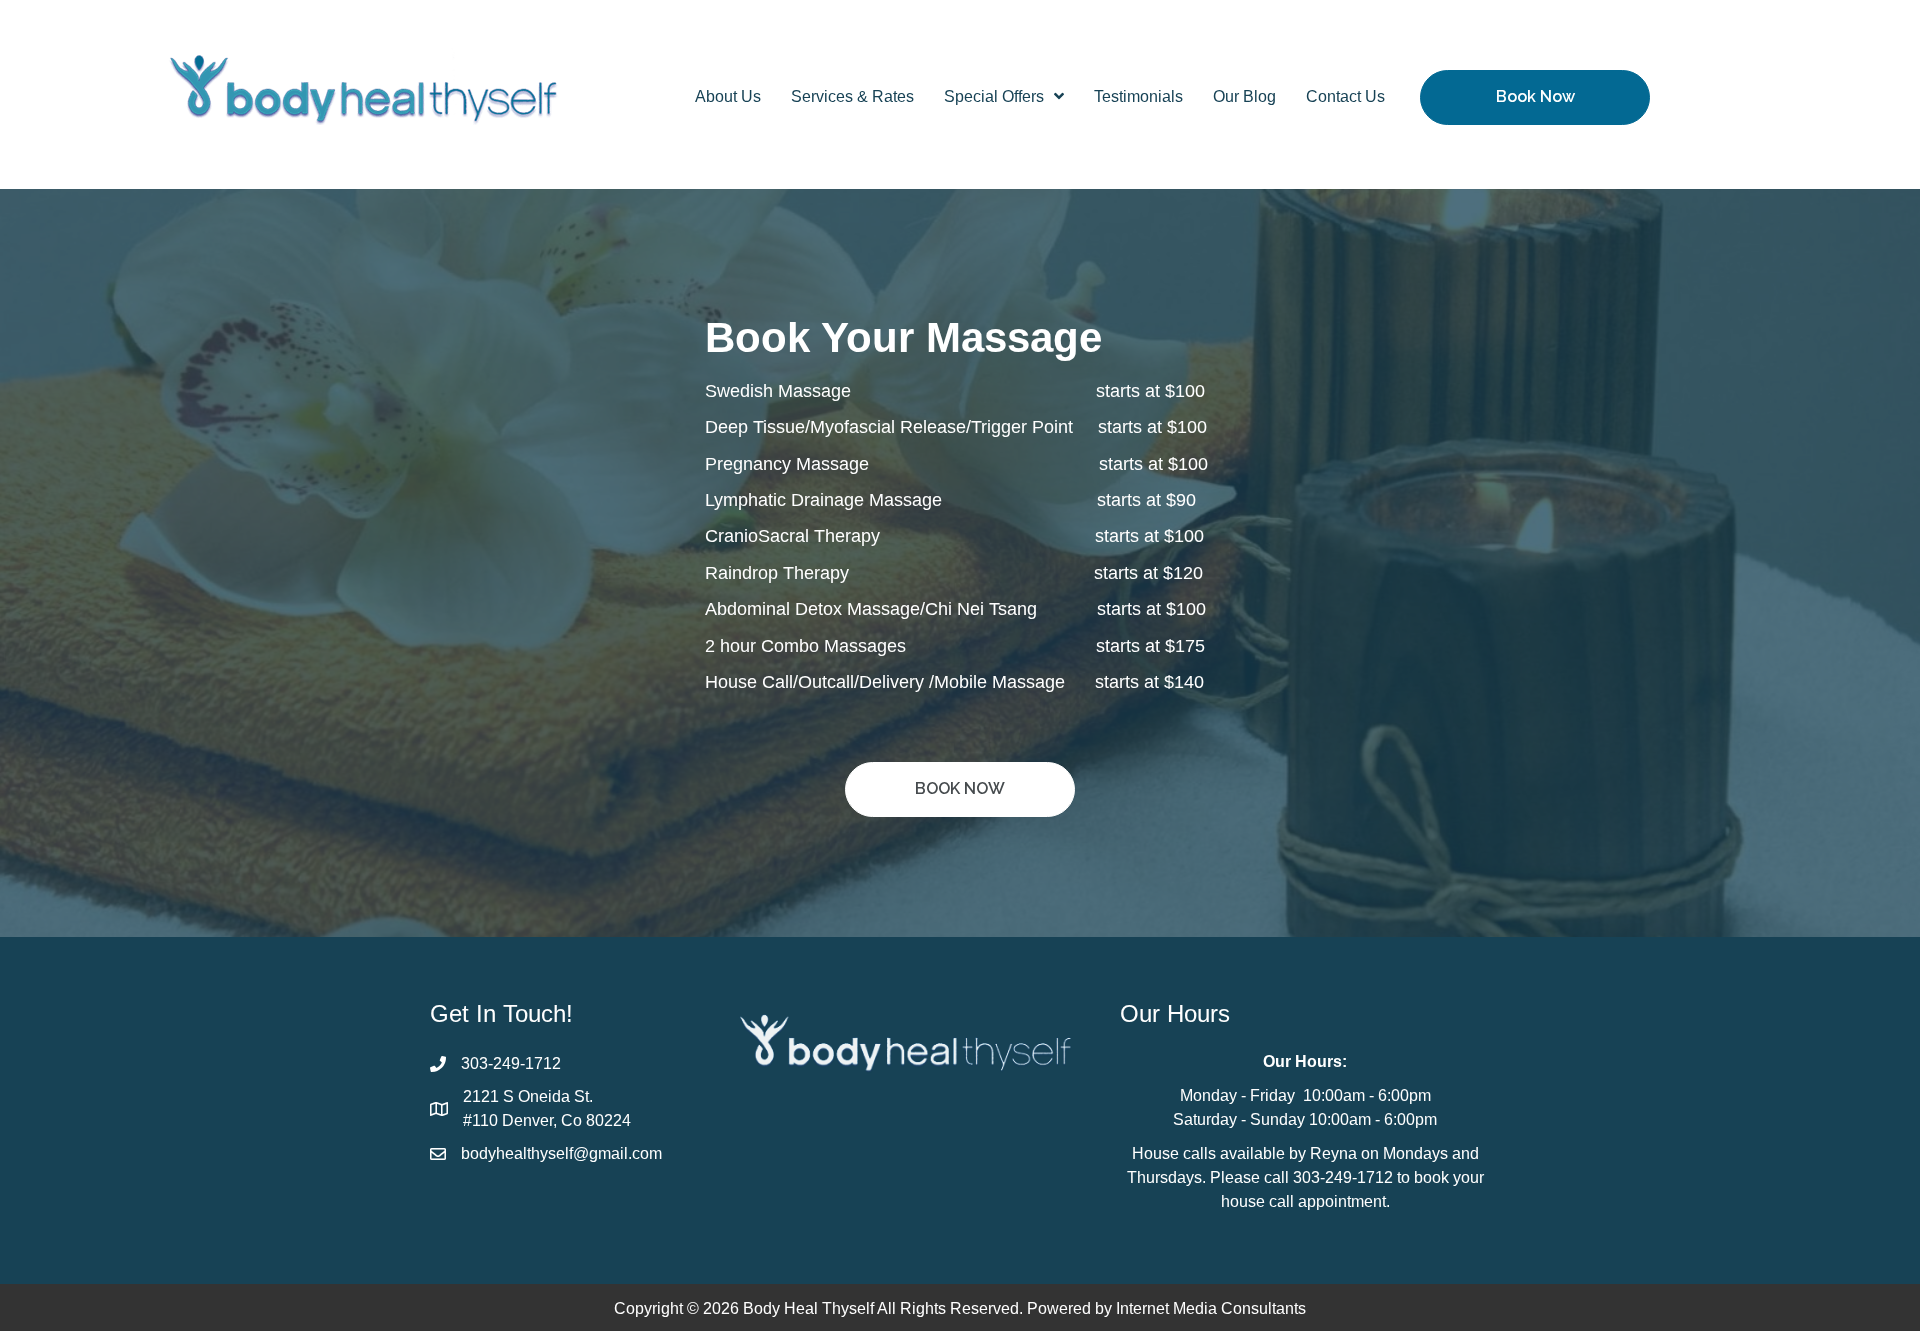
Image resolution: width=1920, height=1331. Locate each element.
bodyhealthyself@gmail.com (561, 1153)
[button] (1535, 97)
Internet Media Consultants (1211, 1308)
